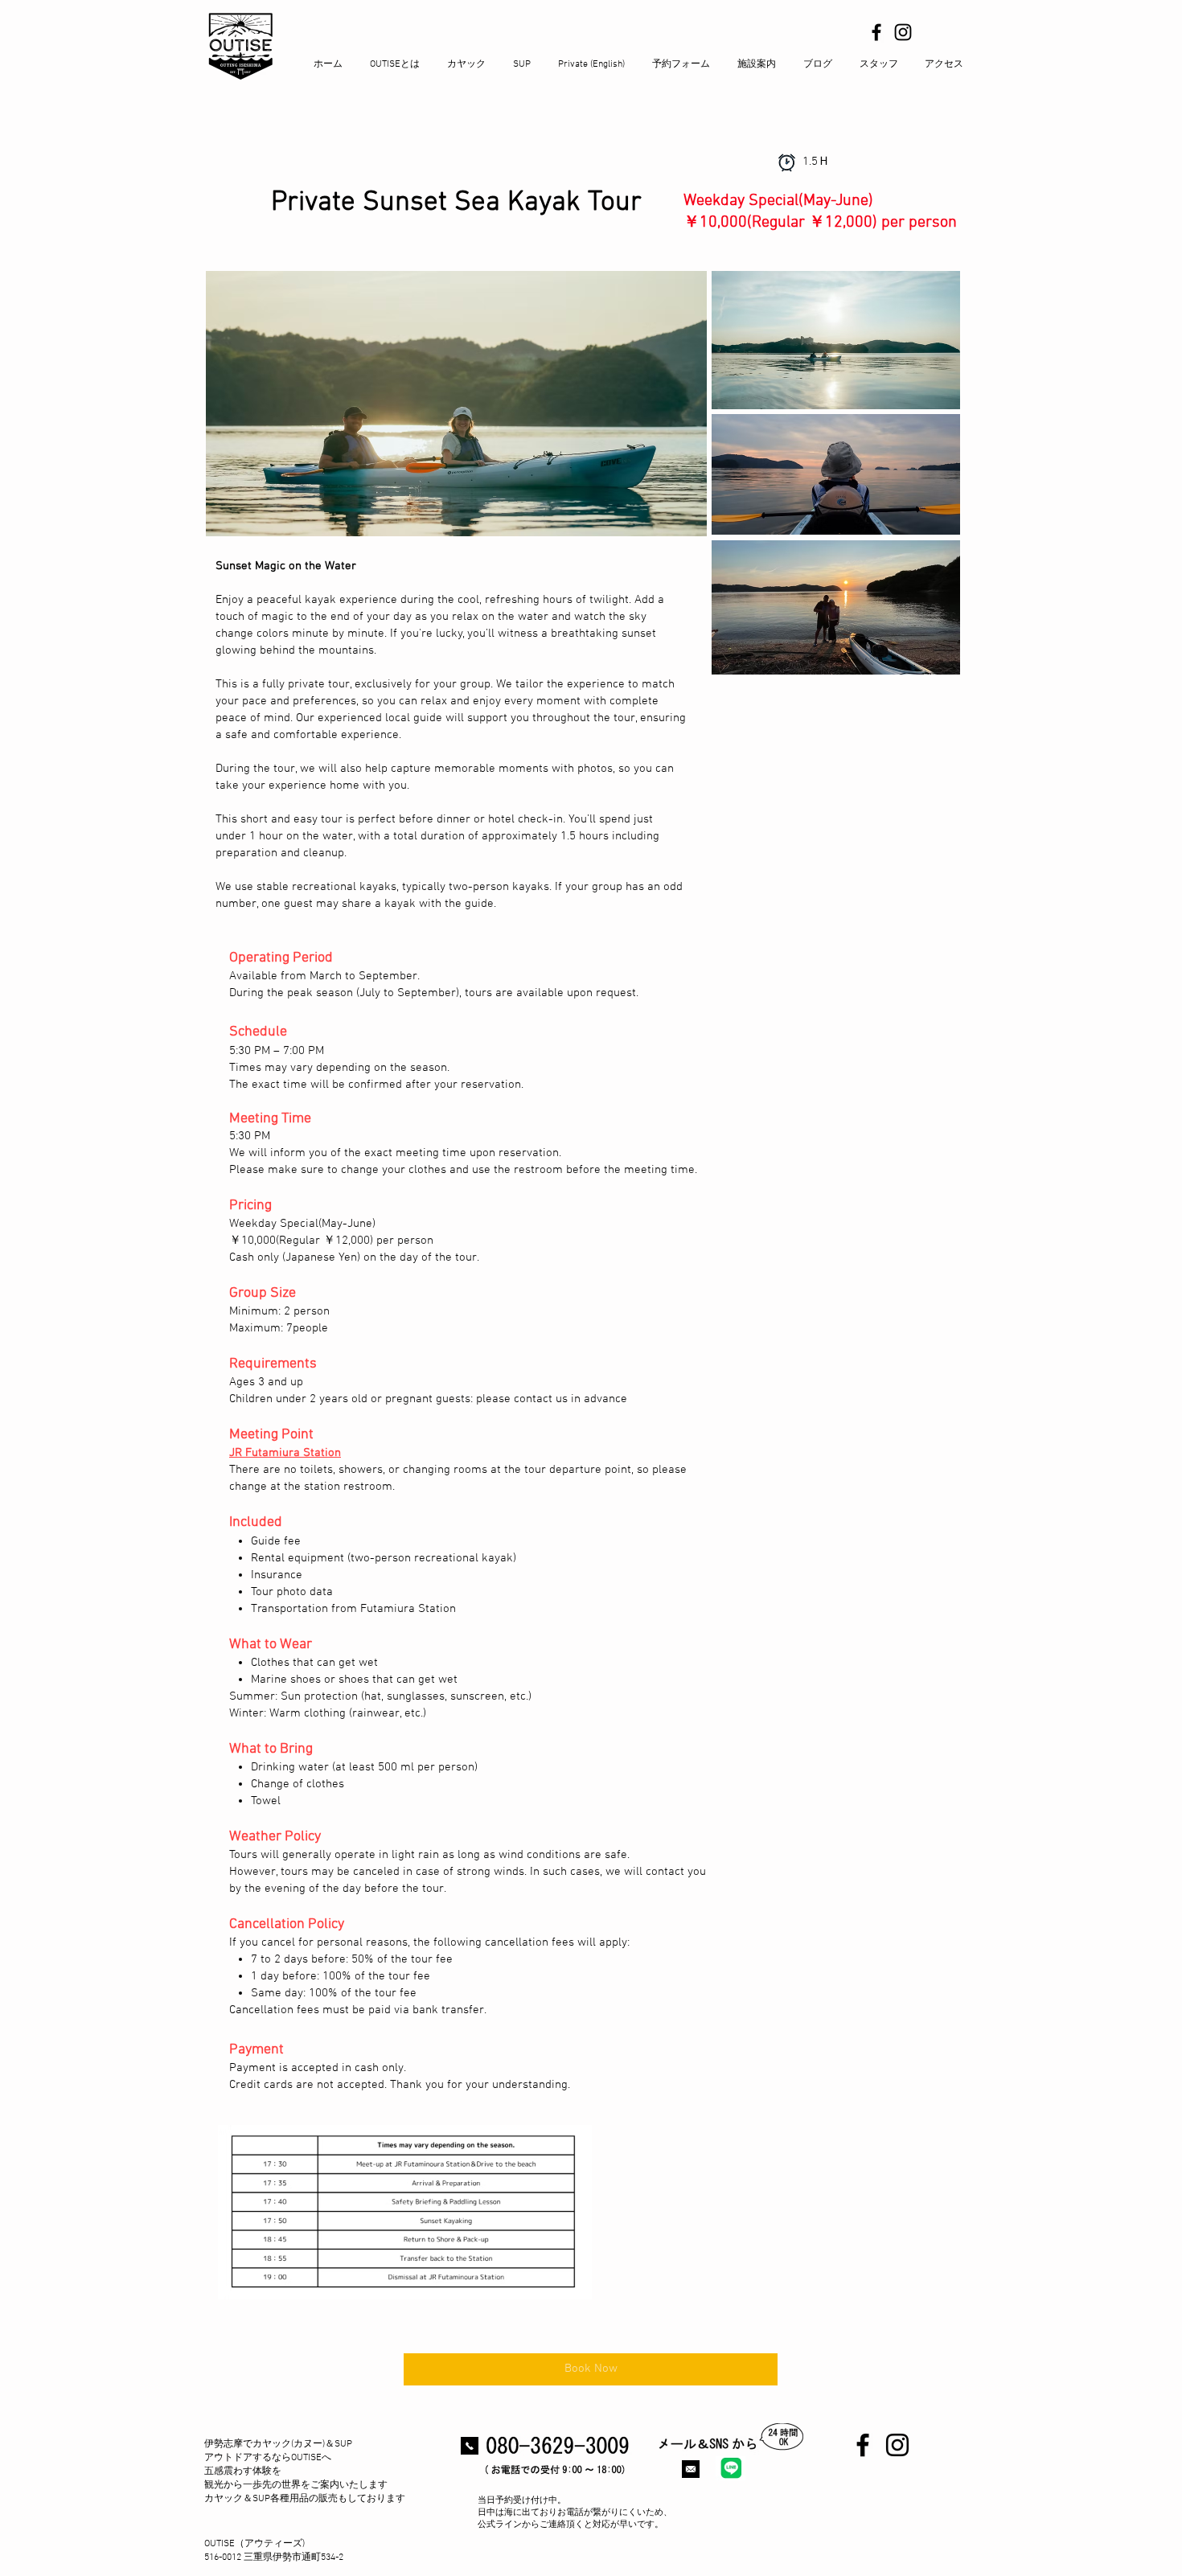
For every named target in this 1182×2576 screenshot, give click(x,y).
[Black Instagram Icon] (903, 32)
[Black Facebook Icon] (876, 32)
